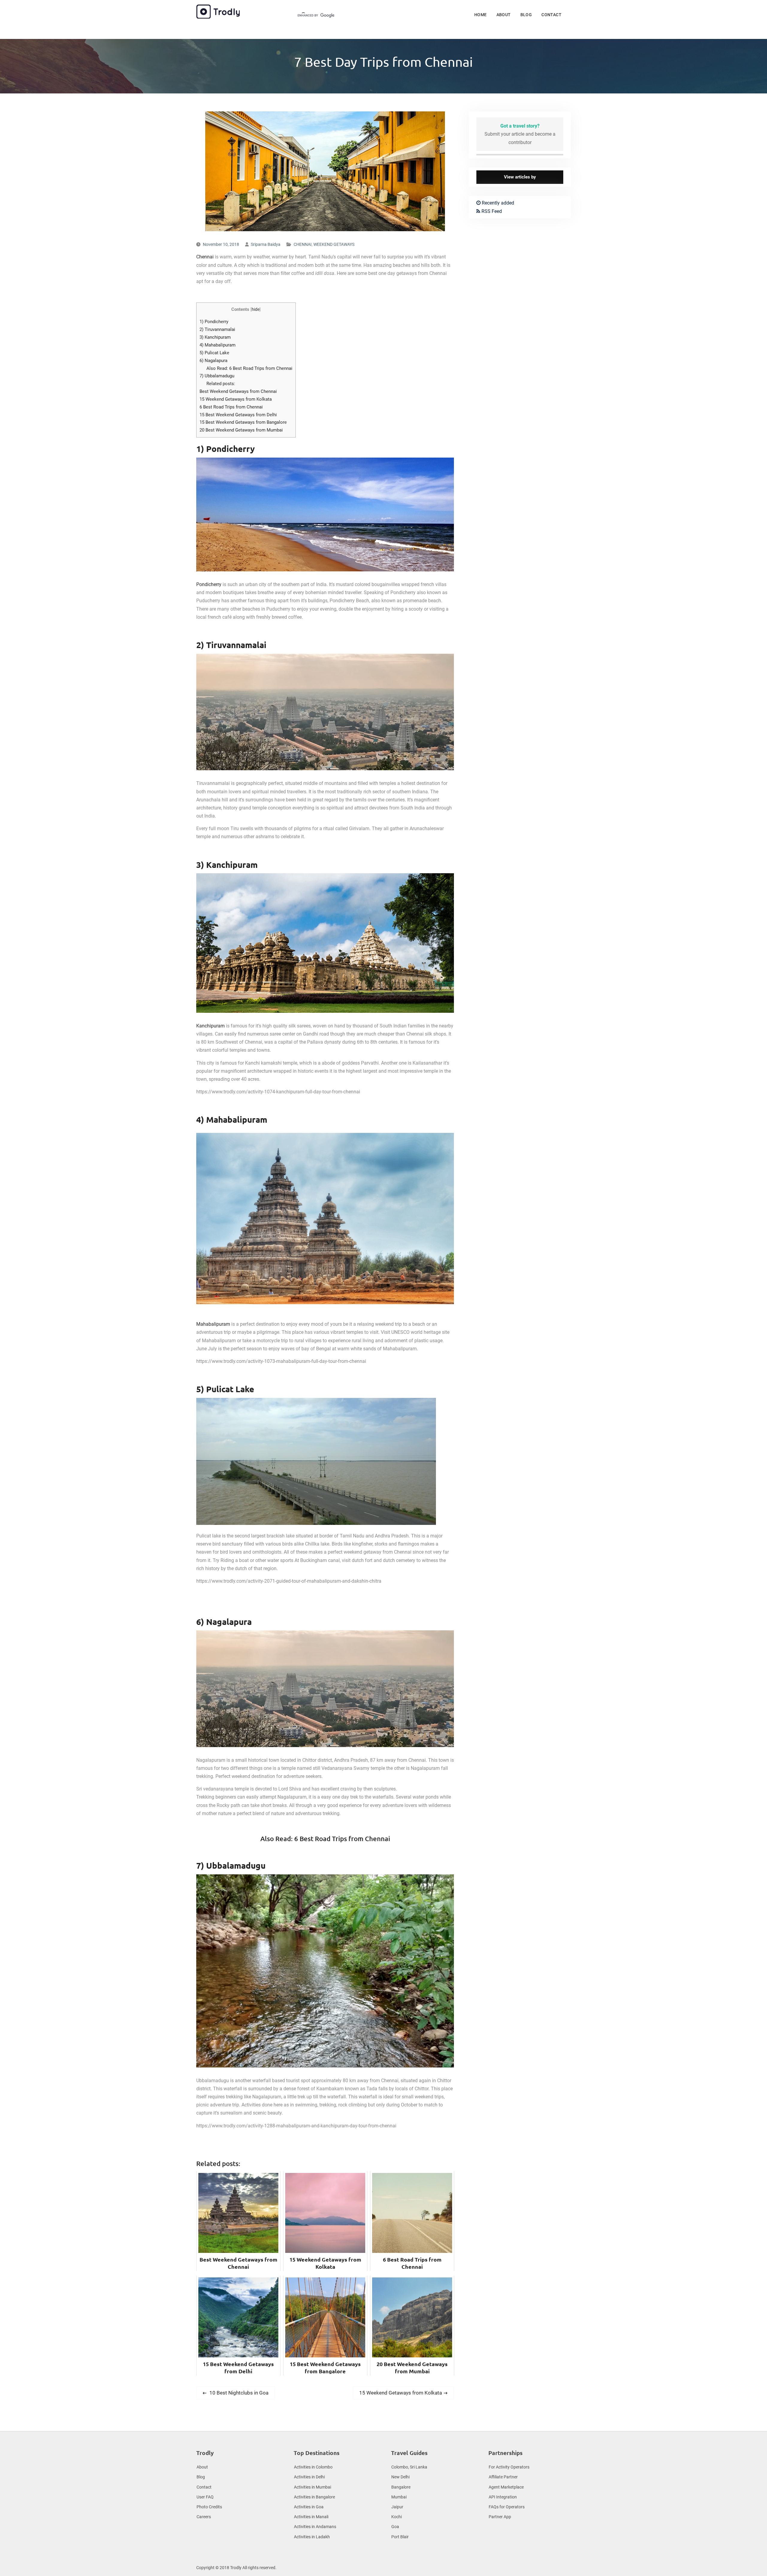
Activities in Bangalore (314, 2497)
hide (256, 309)
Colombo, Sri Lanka (409, 2467)
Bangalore (401, 2487)
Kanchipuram (210, 1026)
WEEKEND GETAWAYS (334, 244)
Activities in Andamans (315, 2527)
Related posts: (221, 384)
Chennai (205, 257)
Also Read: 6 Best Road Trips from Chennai (249, 368)
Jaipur (397, 2507)
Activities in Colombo (313, 2467)
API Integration (503, 2497)
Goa (395, 2527)
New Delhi (400, 2477)
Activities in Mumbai (312, 2487)
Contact (551, 15)
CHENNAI (303, 244)
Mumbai (399, 2497)
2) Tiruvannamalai (217, 329)
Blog (526, 15)
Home (481, 15)
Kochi (397, 2517)
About (504, 15)
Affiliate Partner (503, 2477)
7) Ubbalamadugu (217, 376)
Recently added (497, 203)
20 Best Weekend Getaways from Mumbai (241, 430)
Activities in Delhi (309, 2477)
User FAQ (205, 2497)
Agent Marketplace (506, 2487)
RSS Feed (491, 211)
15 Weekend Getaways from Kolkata (236, 399)
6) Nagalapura (213, 361)
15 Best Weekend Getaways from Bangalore (243, 422)
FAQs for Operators (507, 2507)
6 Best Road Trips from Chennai (231, 407)
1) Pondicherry (214, 322)
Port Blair (400, 2537)
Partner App (500, 2517)
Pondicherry (209, 584)
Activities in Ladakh (312, 2537)
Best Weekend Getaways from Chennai (238, 391)
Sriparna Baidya (266, 244)
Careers (204, 2517)
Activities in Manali (311, 2517)
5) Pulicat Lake (214, 353)
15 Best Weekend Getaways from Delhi (238, 415)
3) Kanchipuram (215, 337)
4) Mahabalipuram (218, 345)
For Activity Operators (509, 2467)
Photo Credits (209, 2507)
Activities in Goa (309, 2507)
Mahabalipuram (213, 1324)
